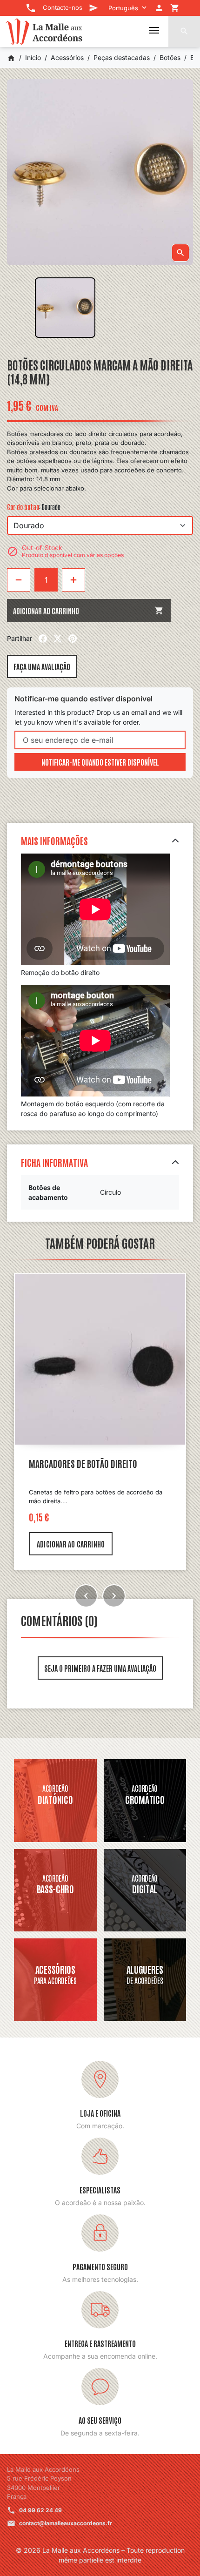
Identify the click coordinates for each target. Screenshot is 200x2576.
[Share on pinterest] (73, 639)
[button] (184, 31)
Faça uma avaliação (42, 666)
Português (123, 8)
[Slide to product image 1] (65, 308)
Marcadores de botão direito (83, 1463)
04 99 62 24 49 (40, 2510)
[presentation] (86, 1596)
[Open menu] (154, 30)
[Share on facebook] (43, 639)
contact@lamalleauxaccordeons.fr (66, 2523)
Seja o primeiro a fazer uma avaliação (100, 1668)
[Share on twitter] (58, 639)
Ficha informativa (54, 1162)
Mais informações (54, 841)
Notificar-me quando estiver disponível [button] (100, 762)
